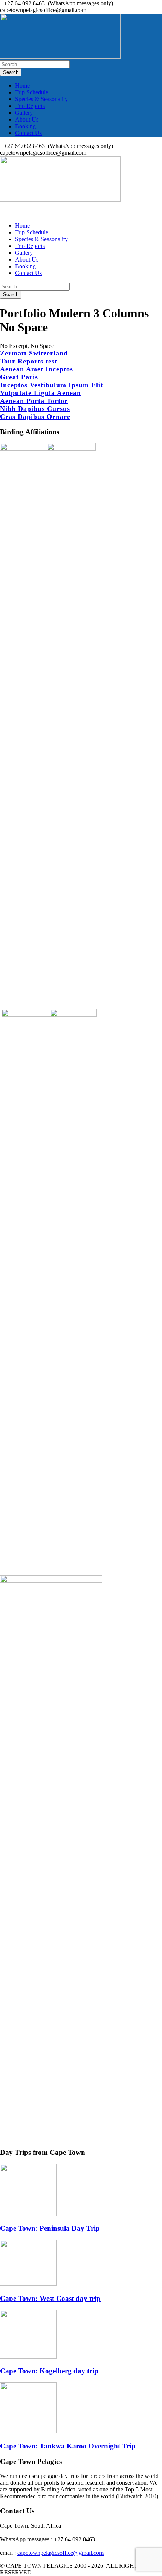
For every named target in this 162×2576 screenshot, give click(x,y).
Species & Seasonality (41, 99)
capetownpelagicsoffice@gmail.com (60, 2553)
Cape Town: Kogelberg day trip (49, 2371)
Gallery (24, 113)
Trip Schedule (32, 92)
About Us (27, 119)
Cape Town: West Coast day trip (50, 2298)
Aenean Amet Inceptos (37, 369)
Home (22, 85)
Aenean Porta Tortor (34, 401)
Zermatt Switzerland (34, 353)
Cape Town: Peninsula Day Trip (50, 2228)
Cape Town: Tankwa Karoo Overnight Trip (68, 2446)
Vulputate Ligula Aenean (40, 393)
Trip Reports (30, 106)
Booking (25, 126)
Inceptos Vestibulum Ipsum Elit (52, 385)
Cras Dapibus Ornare (35, 417)
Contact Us (28, 133)
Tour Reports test (29, 361)
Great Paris (19, 377)
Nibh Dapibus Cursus (35, 409)
